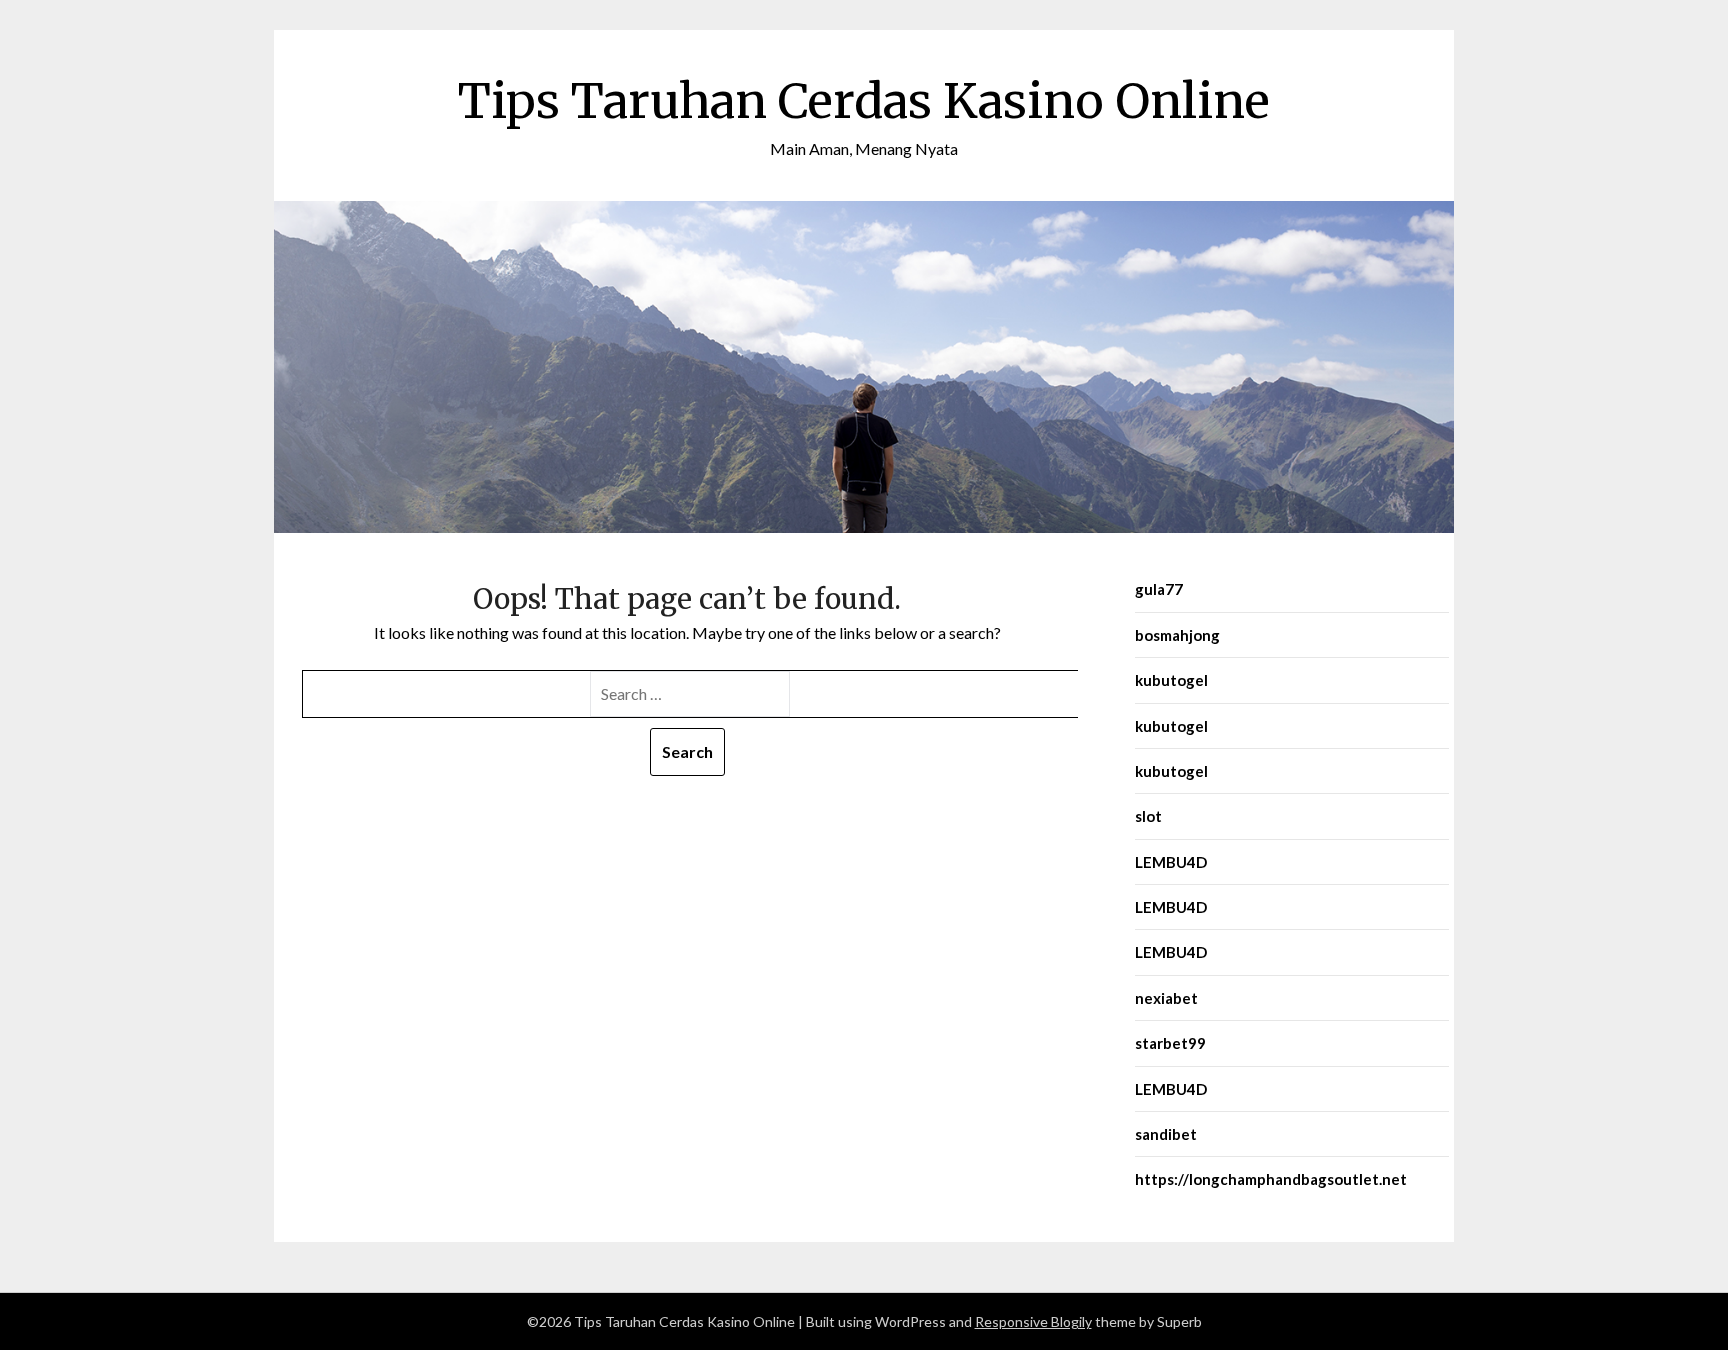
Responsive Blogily (1033, 1321)
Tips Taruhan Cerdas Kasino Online (864, 101)
